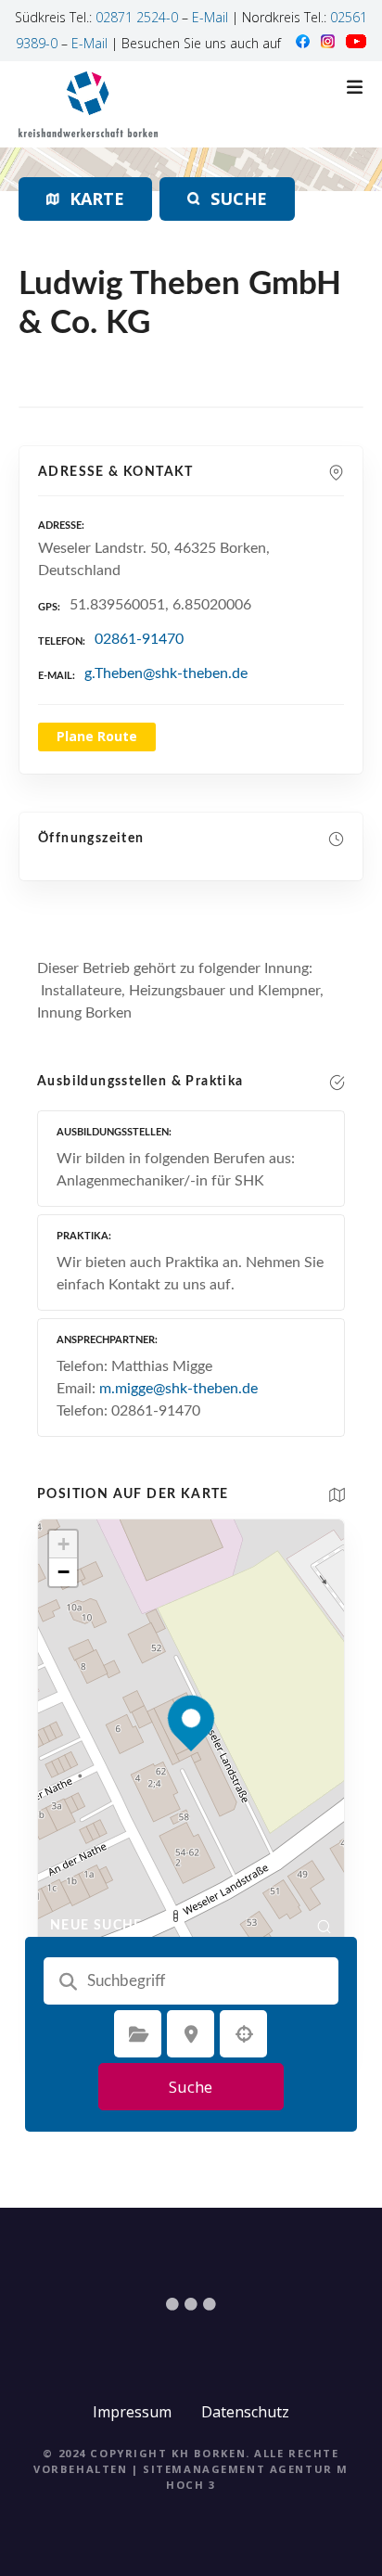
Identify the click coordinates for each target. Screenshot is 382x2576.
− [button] (64, 1572)
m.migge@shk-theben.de (178, 1389)
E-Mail (210, 17)
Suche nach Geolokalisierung (244, 2034)
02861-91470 (139, 639)
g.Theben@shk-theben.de (166, 673)
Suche (191, 2087)
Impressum (132, 2412)
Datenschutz (245, 2412)
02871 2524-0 (137, 17)
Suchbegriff (68, 1981)
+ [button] (64, 1544)
